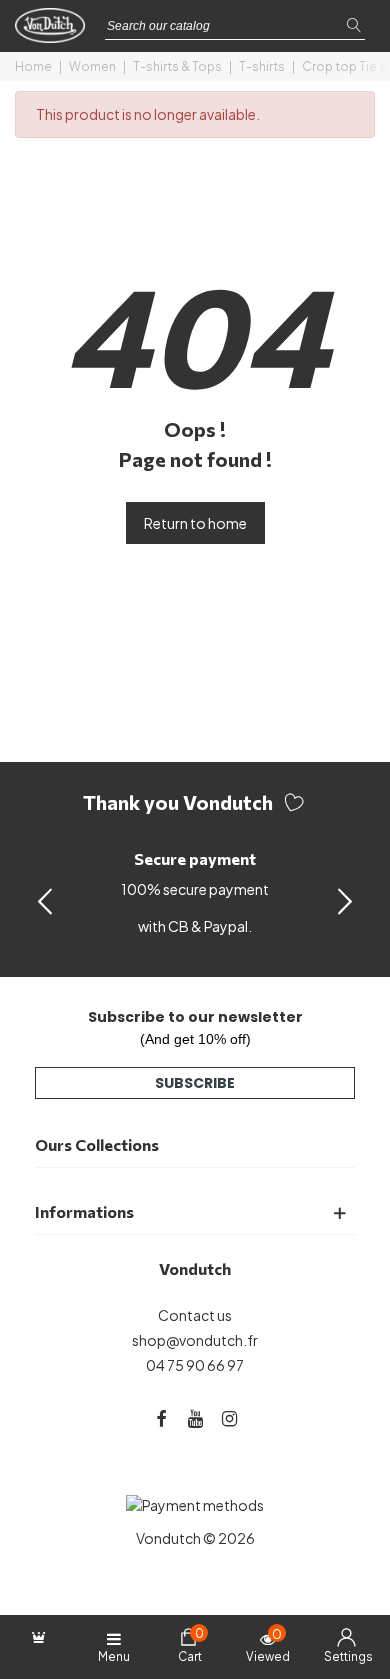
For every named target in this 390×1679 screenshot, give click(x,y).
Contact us (195, 1315)
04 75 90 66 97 (195, 1365)
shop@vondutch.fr (195, 1340)
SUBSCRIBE (195, 1083)
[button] (345, 900)
